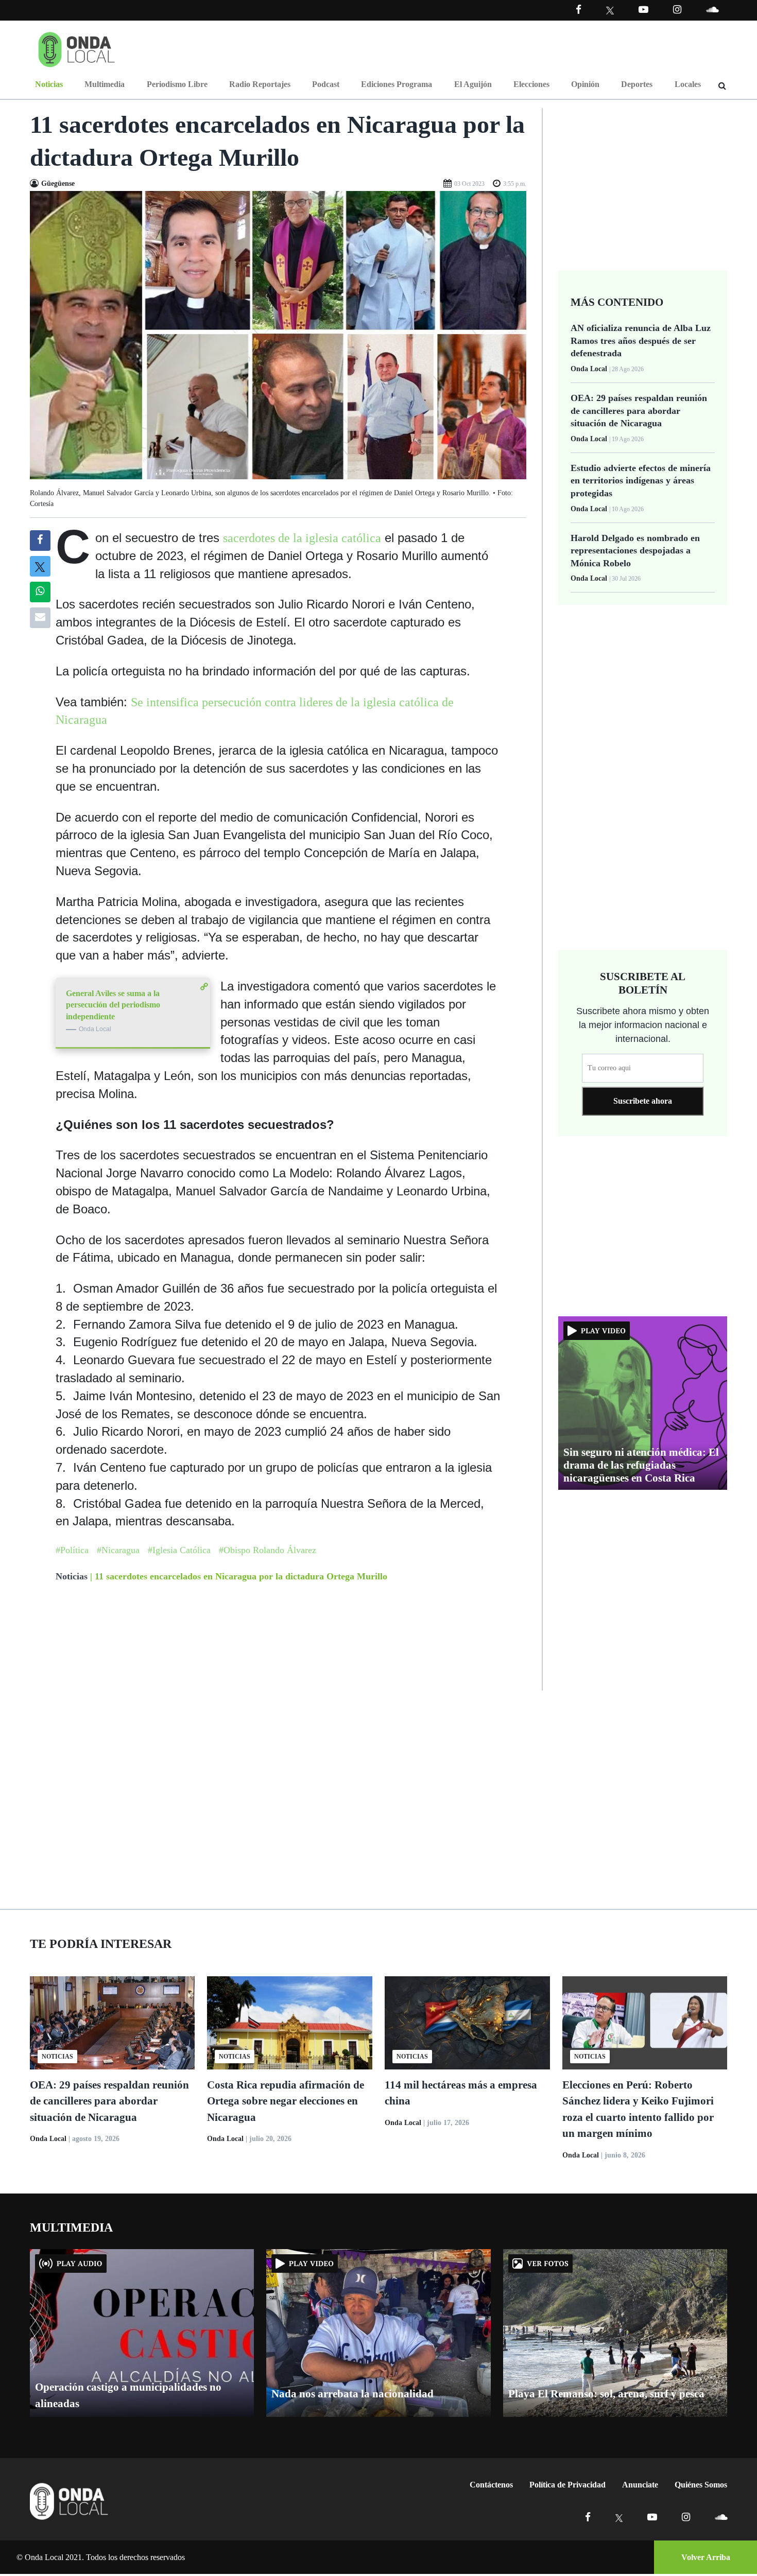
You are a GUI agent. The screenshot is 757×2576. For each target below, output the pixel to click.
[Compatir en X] (40, 566)
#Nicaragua (118, 1550)
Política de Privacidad (567, 2485)
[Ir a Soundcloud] (721, 2517)
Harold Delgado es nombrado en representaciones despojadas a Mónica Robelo (635, 551)
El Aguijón (473, 84)
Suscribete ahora (643, 1101)
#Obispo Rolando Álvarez (268, 1550)
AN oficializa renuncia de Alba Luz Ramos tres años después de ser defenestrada (641, 341)
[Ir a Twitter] (610, 11)
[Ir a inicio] (77, 47)
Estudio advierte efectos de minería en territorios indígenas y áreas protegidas (641, 481)
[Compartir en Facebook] (40, 541)
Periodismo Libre (177, 84)
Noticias (49, 84)
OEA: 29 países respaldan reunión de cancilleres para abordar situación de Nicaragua (639, 411)
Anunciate (640, 2485)
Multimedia (105, 84)
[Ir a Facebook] (588, 2517)
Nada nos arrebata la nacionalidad (352, 2394)
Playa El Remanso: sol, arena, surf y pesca (606, 2394)
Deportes (637, 84)
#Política (72, 1550)
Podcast (326, 84)
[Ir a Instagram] (677, 10)
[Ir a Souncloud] (712, 10)
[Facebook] (579, 10)
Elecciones (531, 84)
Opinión (585, 84)
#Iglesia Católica (179, 1550)
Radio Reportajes (260, 84)
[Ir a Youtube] (643, 10)
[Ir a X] (619, 2517)
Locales (688, 84)
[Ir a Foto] (278, 334)
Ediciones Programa (397, 84)
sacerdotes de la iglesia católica (302, 538)
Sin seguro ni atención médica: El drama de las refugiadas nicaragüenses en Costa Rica (641, 1465)
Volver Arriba (706, 2557)
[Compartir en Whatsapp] (40, 592)
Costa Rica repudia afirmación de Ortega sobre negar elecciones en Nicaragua (286, 2101)
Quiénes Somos (701, 2485)
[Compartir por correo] (40, 618)
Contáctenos (491, 2485)
